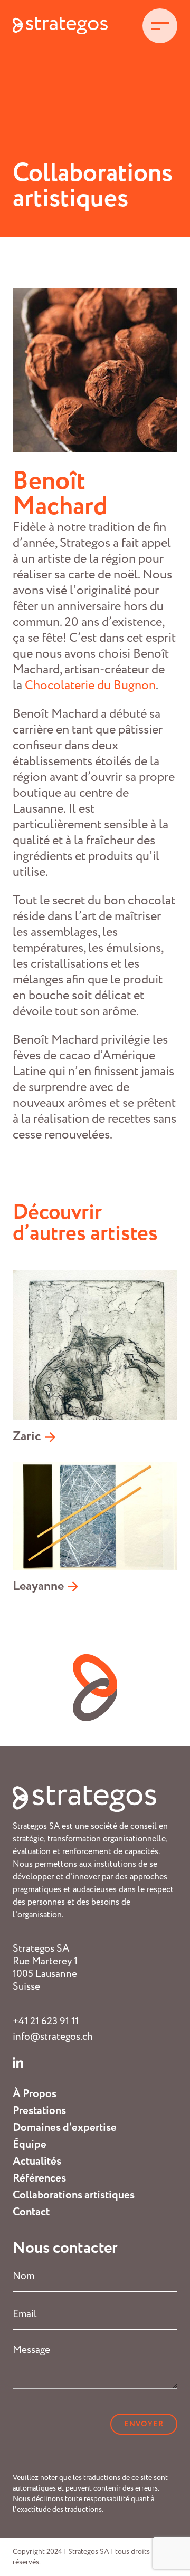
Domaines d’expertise (65, 2128)
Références (39, 2178)
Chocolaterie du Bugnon (90, 686)
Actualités (37, 2162)
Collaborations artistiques (74, 2195)
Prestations (39, 2111)
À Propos (35, 2094)
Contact (31, 2212)
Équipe (30, 2145)
